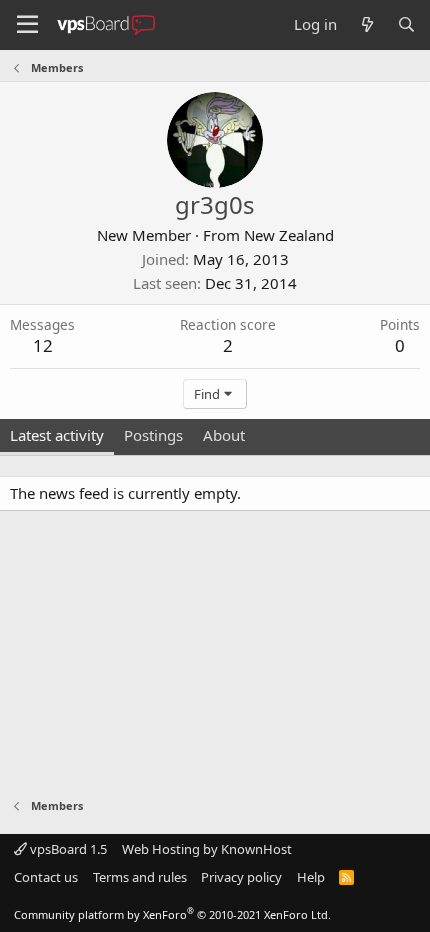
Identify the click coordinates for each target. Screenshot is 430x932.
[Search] (406, 24)
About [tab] (224, 435)
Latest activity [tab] (57, 435)
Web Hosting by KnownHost (207, 849)
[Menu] (27, 25)
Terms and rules (140, 877)
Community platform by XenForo (172, 914)
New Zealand (289, 235)
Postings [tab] (153, 435)
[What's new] (366, 24)
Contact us (46, 877)
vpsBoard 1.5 (67, 849)
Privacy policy (241, 877)
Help (311, 877)
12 (43, 345)
